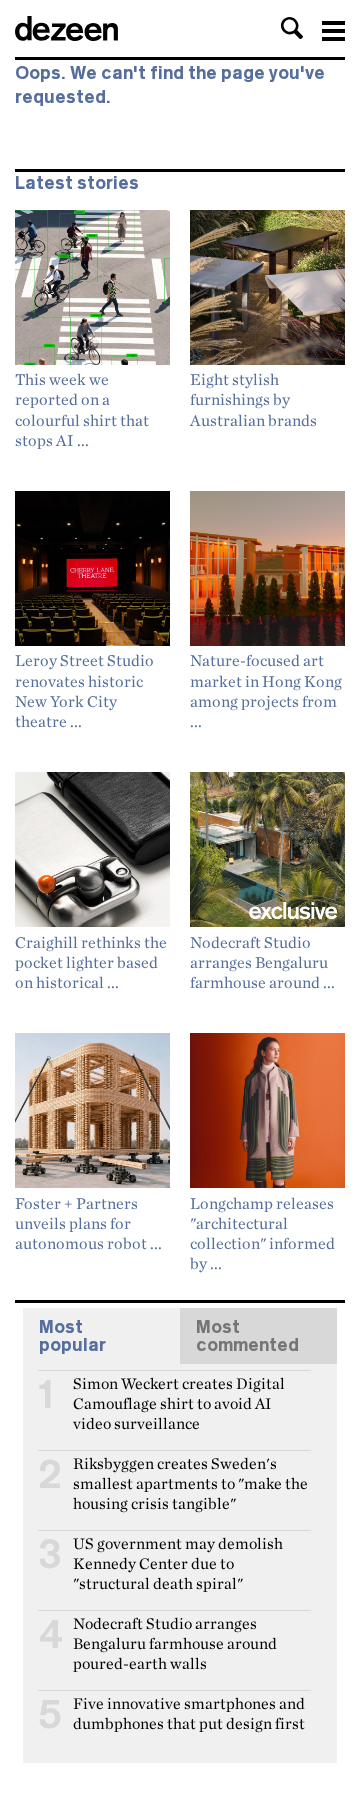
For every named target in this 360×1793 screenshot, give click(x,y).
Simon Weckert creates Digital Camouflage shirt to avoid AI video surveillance (179, 1392)
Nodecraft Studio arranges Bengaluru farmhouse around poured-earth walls (175, 1632)
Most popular (72, 1336)
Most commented (247, 1336)
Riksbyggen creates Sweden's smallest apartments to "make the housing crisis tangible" (190, 1472)
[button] (292, 28)
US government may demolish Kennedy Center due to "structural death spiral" (178, 1552)
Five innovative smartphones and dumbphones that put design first (189, 1712)
